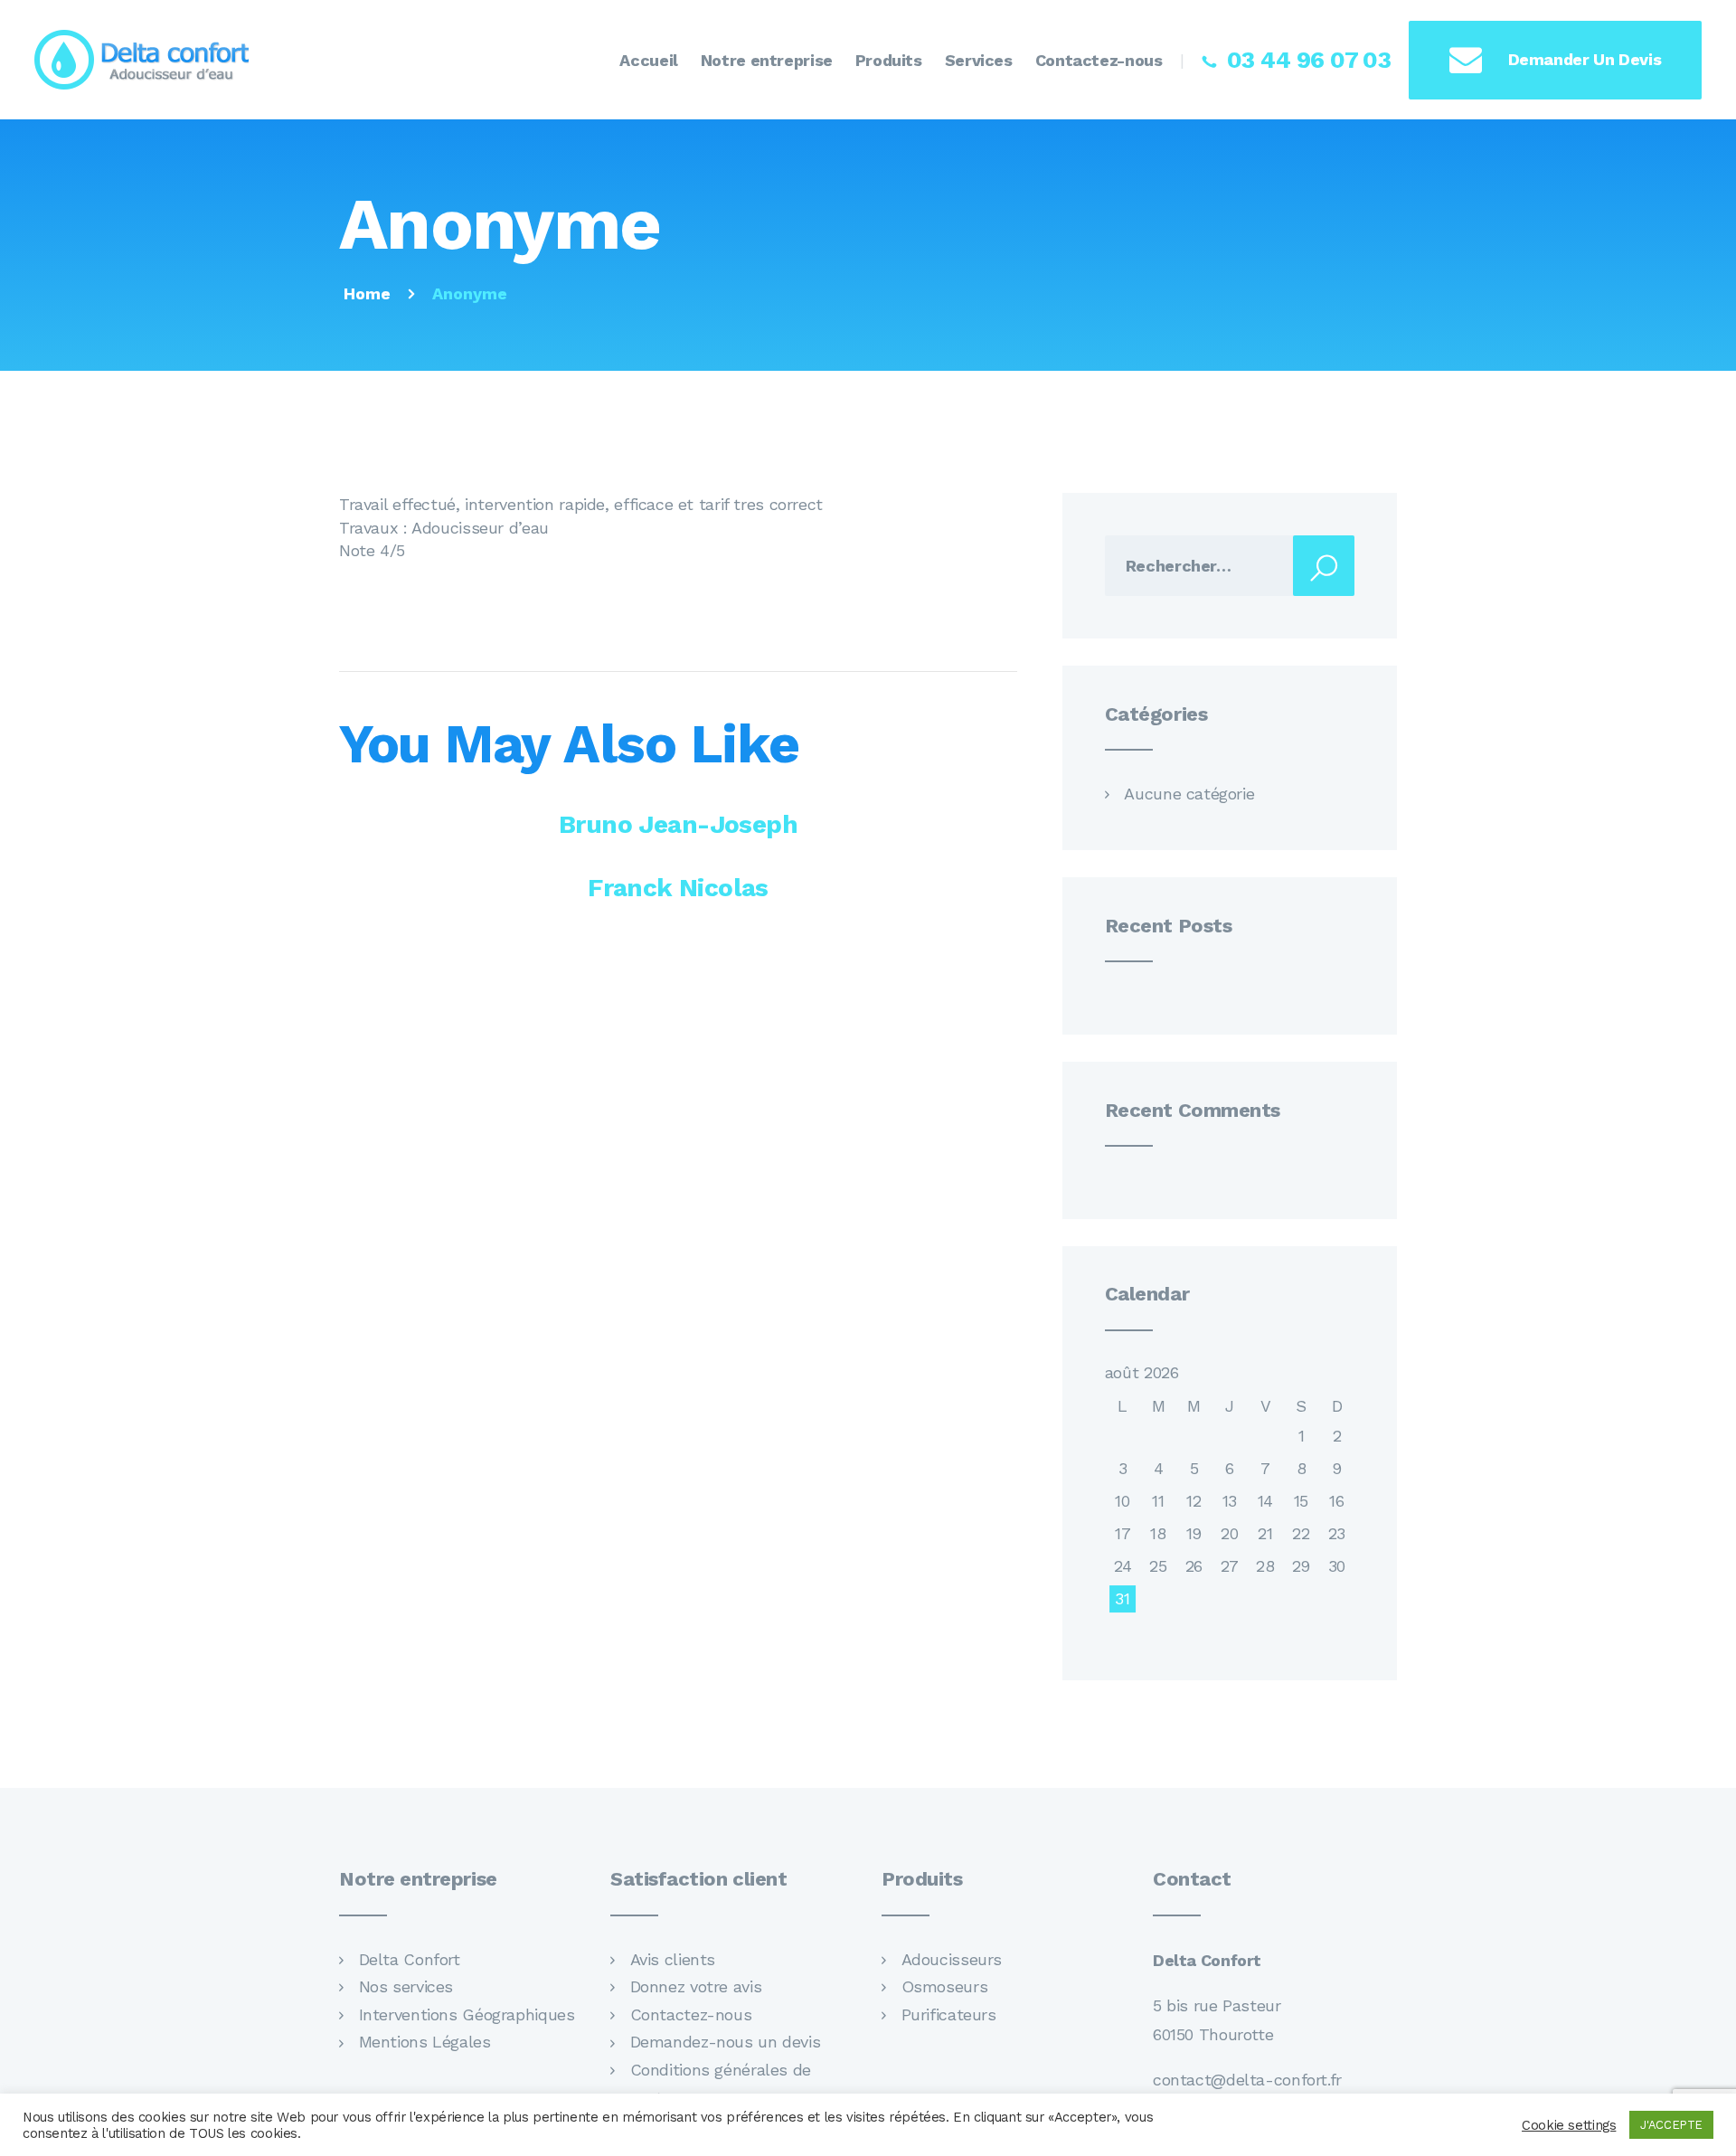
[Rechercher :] (1230, 566)
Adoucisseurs (952, 1959)
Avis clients (673, 1959)
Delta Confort (410, 1959)
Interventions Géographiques (467, 2014)
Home (367, 293)
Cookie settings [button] (1569, 2125)
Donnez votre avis (696, 1986)
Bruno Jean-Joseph (678, 824)
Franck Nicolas (678, 888)
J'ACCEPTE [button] (1671, 2125)
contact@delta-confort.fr (1247, 2080)
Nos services (406, 1986)
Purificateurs (949, 2014)
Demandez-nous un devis (726, 2042)
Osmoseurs (945, 1986)
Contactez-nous (691, 2014)
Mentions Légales (425, 2042)
